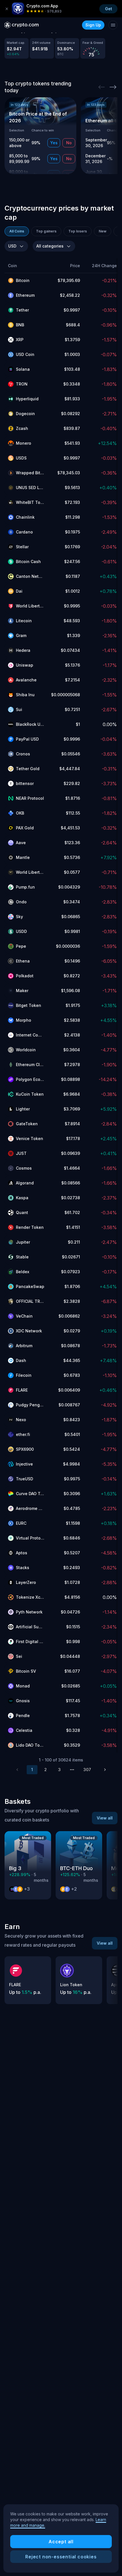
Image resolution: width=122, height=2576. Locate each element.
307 (87, 1770)
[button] (26, 266)
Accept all (61, 2542)
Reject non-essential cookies (61, 2557)
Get (109, 9)
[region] (61, 2538)
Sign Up (93, 25)
